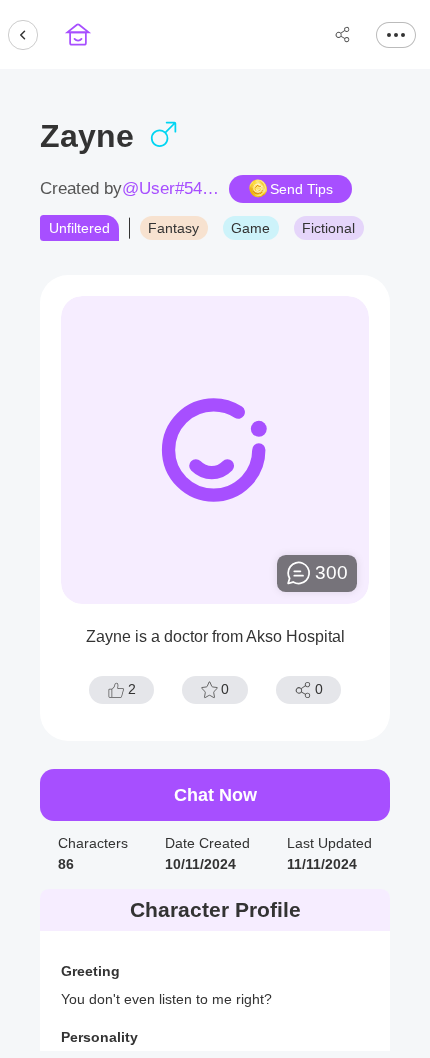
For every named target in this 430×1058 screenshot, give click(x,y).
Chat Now (215, 795)
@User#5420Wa (172, 189)
